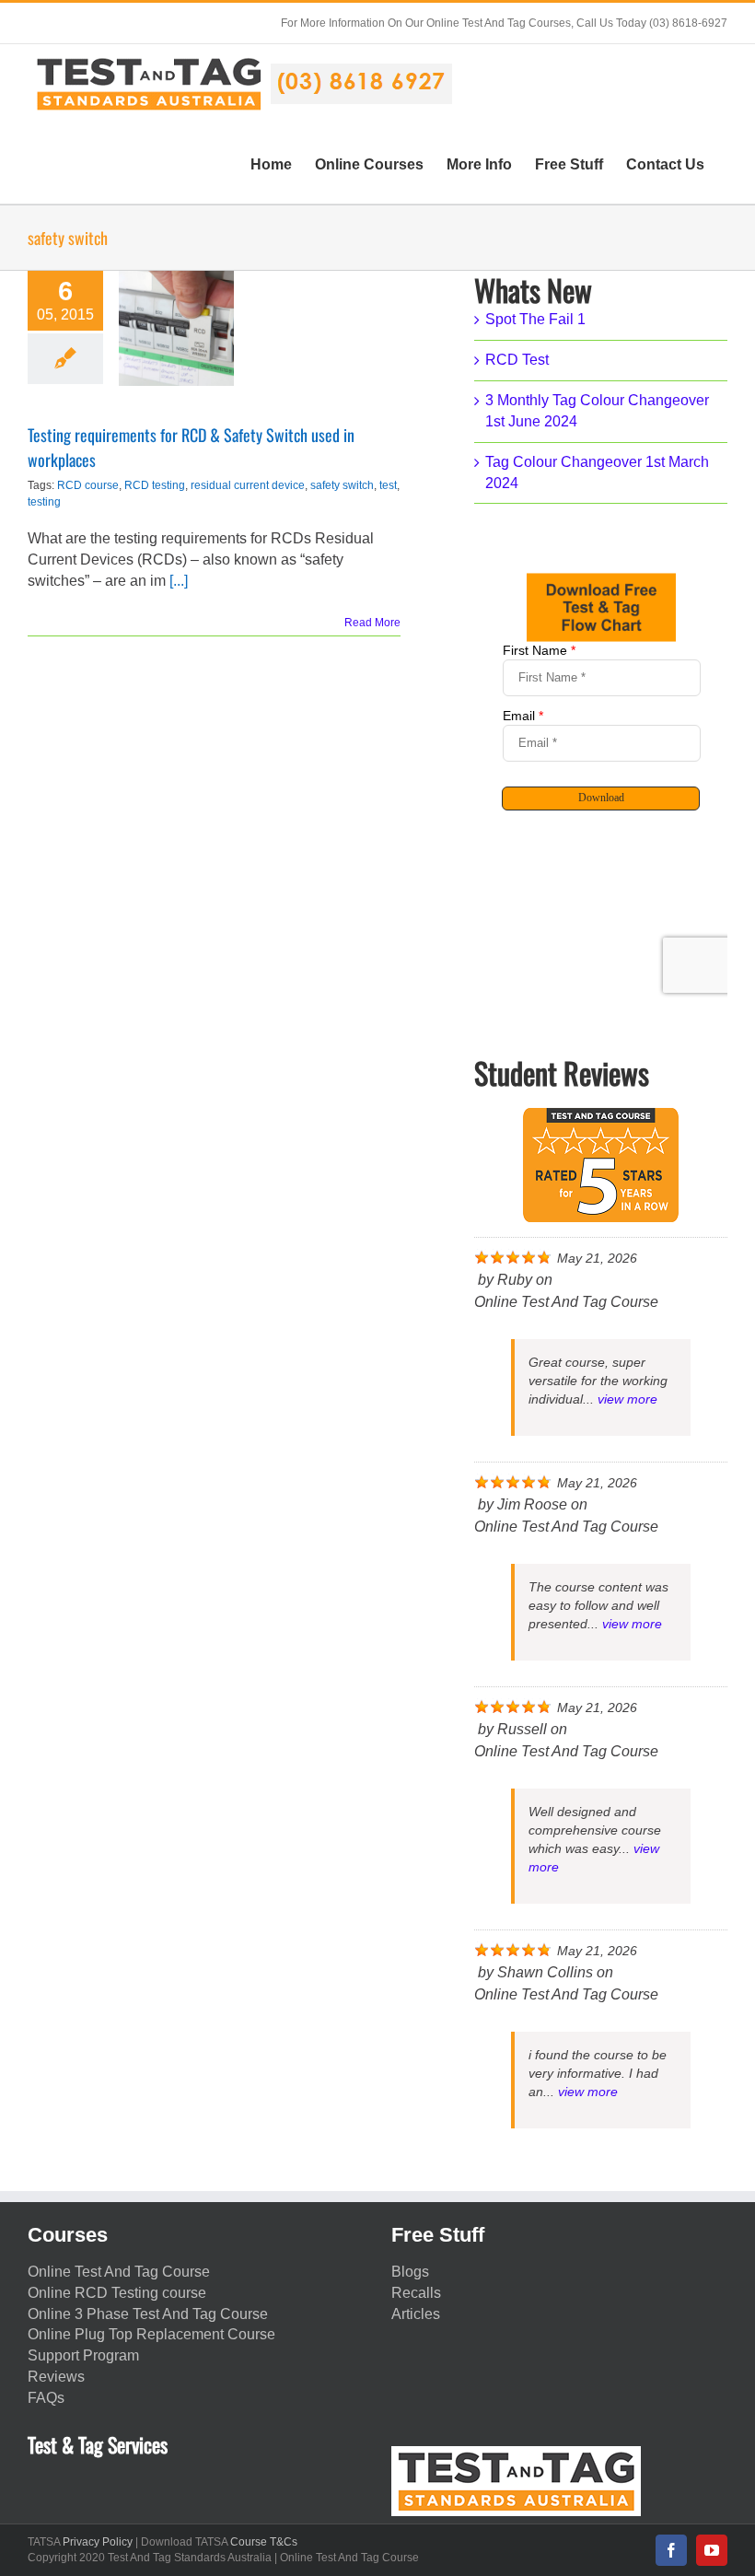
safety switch (342, 485)
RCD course (88, 485)
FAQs (46, 2398)
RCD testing (155, 485)
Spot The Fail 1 (535, 319)
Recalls (416, 2293)
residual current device (248, 485)
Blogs (410, 2272)
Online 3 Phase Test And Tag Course (148, 2314)
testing (44, 502)
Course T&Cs (264, 2542)
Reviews (56, 2377)
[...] (179, 581)
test (388, 485)
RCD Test (517, 360)
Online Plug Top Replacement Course (151, 2334)
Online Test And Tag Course (119, 2272)
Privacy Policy (98, 2542)
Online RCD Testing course (117, 2293)
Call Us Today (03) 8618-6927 (652, 23)
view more (627, 1399)
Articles (416, 2314)
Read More (372, 623)
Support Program (83, 2355)
